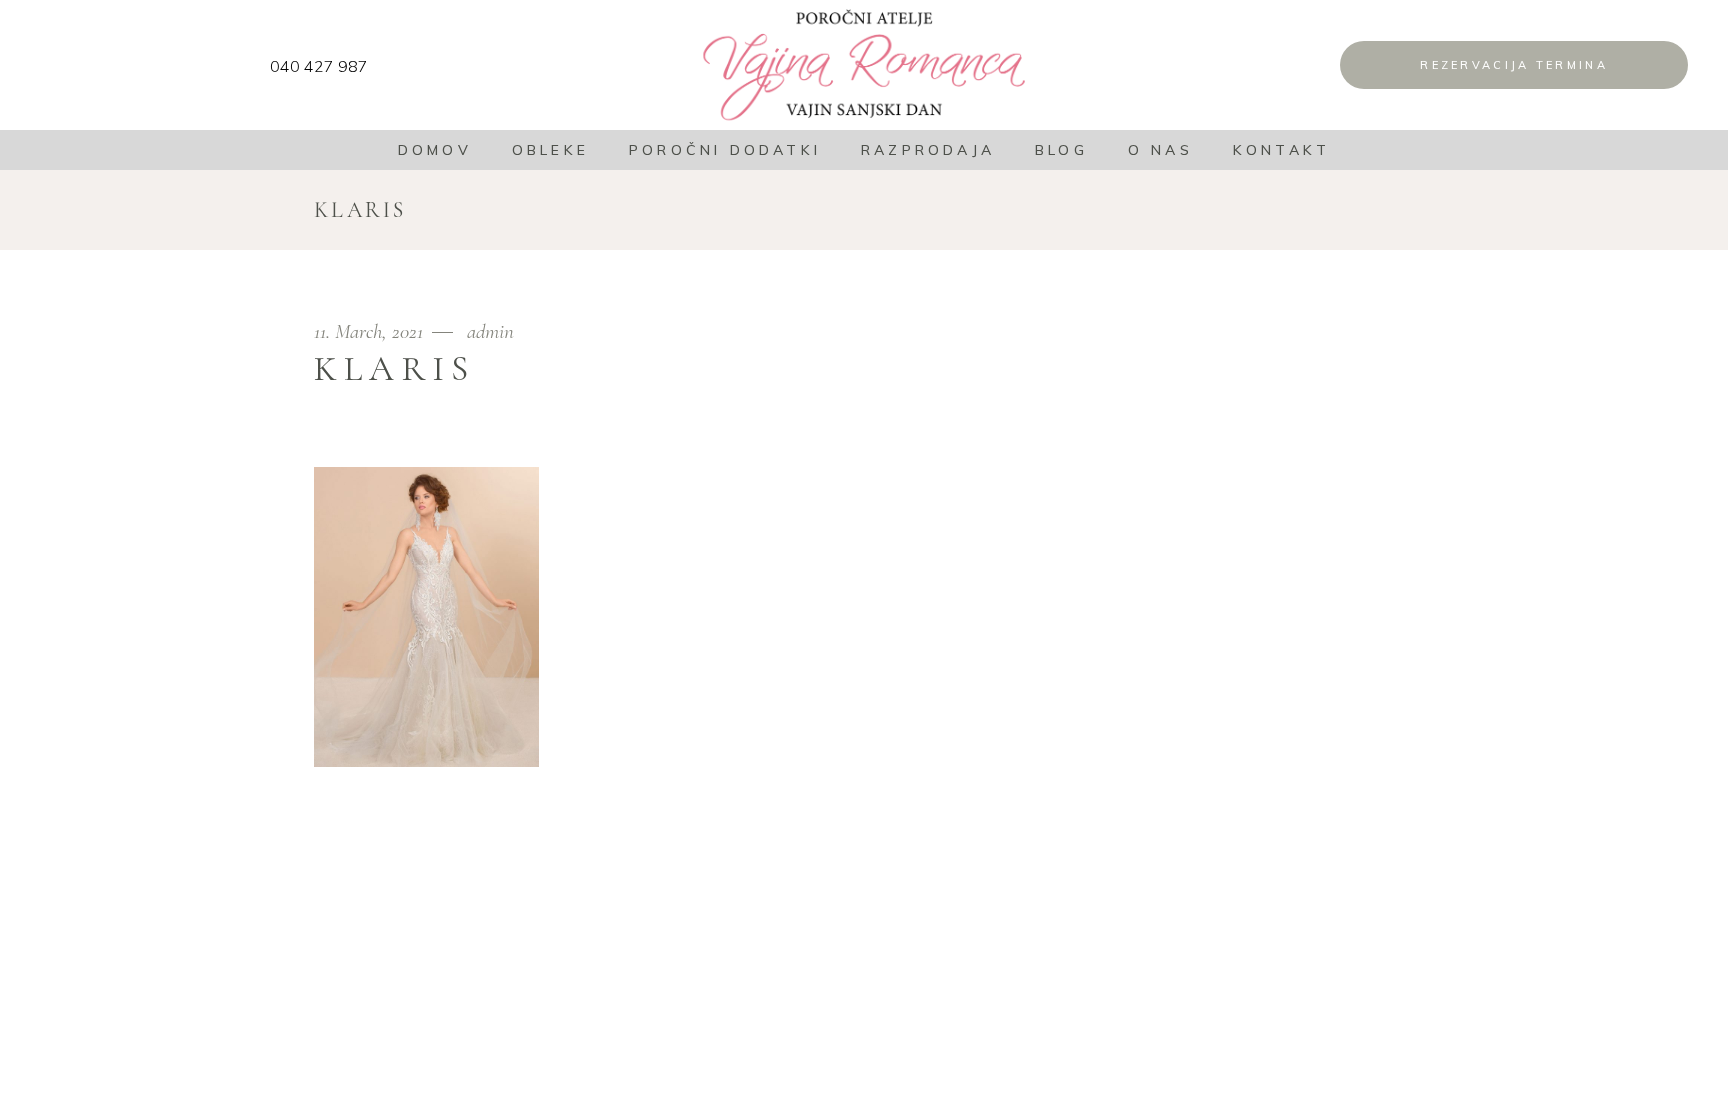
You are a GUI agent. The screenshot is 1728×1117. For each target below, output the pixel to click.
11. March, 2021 (371, 331)
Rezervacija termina (1514, 65)
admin (490, 331)
